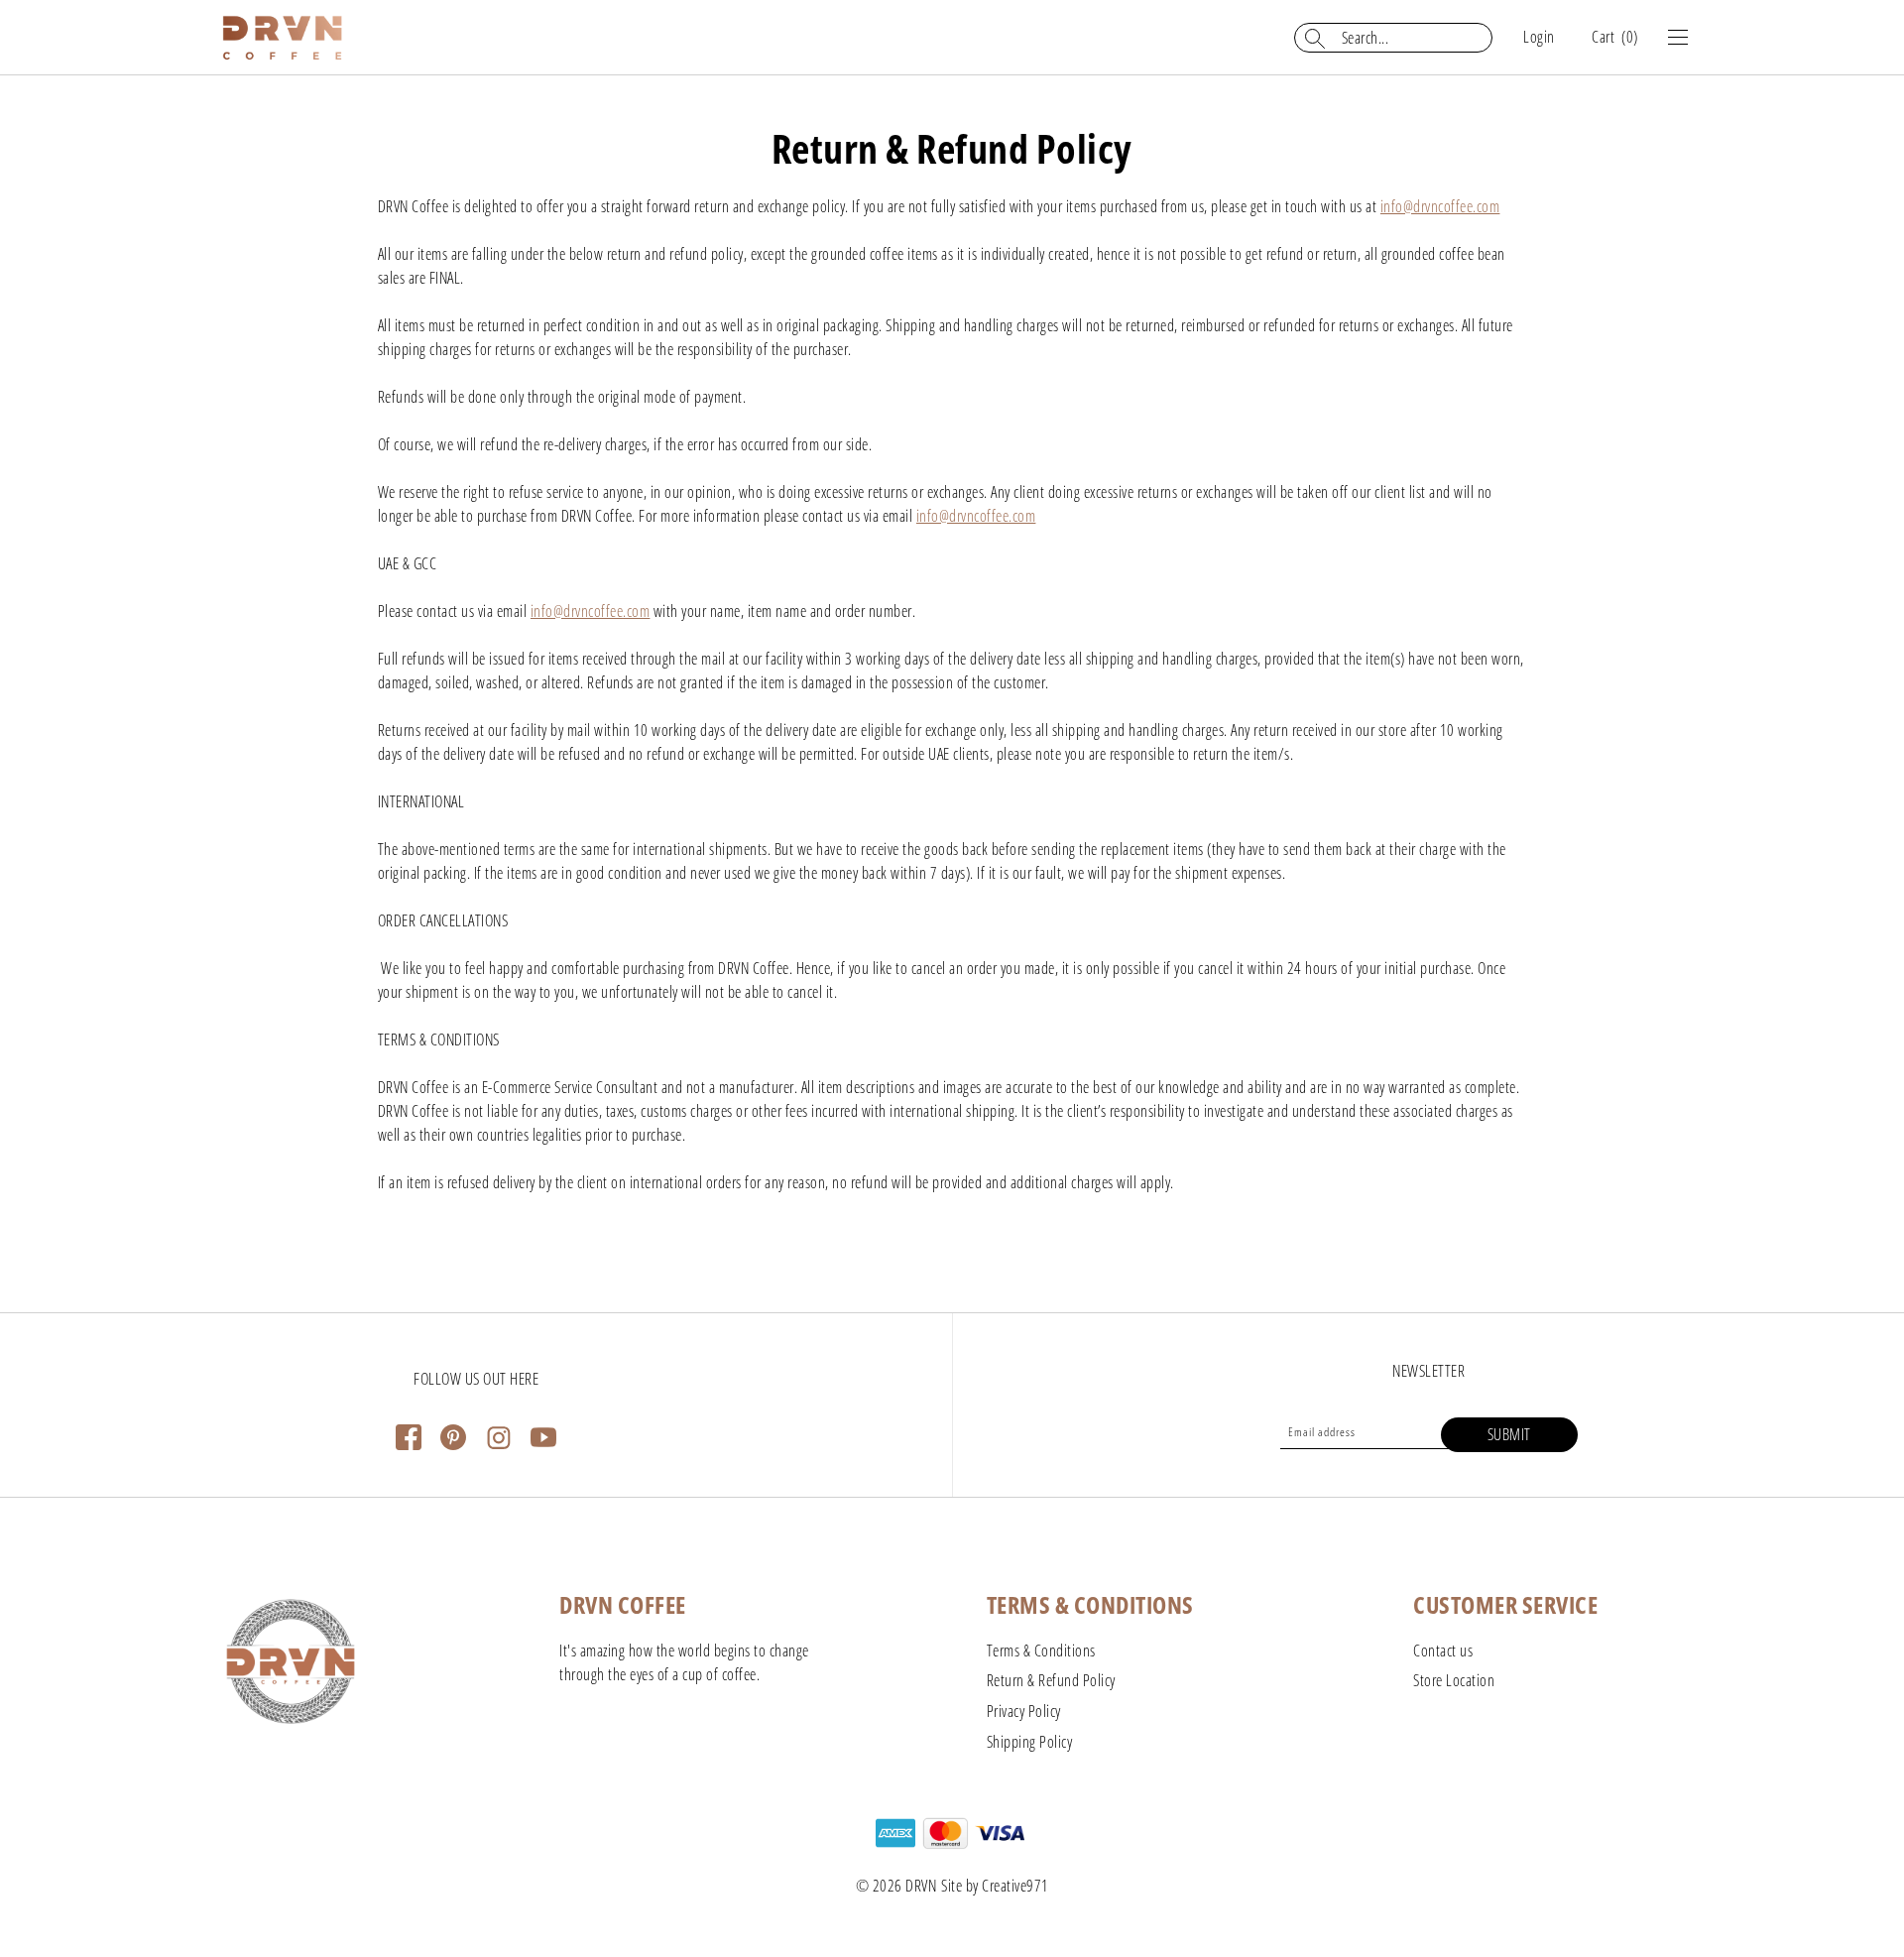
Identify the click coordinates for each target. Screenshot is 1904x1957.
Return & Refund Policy (1051, 1680)
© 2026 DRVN (896, 1886)
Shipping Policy (1030, 1742)
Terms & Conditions (1041, 1651)
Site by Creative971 (995, 1886)
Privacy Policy (1024, 1711)
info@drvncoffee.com (1440, 206)
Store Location (1454, 1680)
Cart (1615, 37)
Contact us (1443, 1651)
